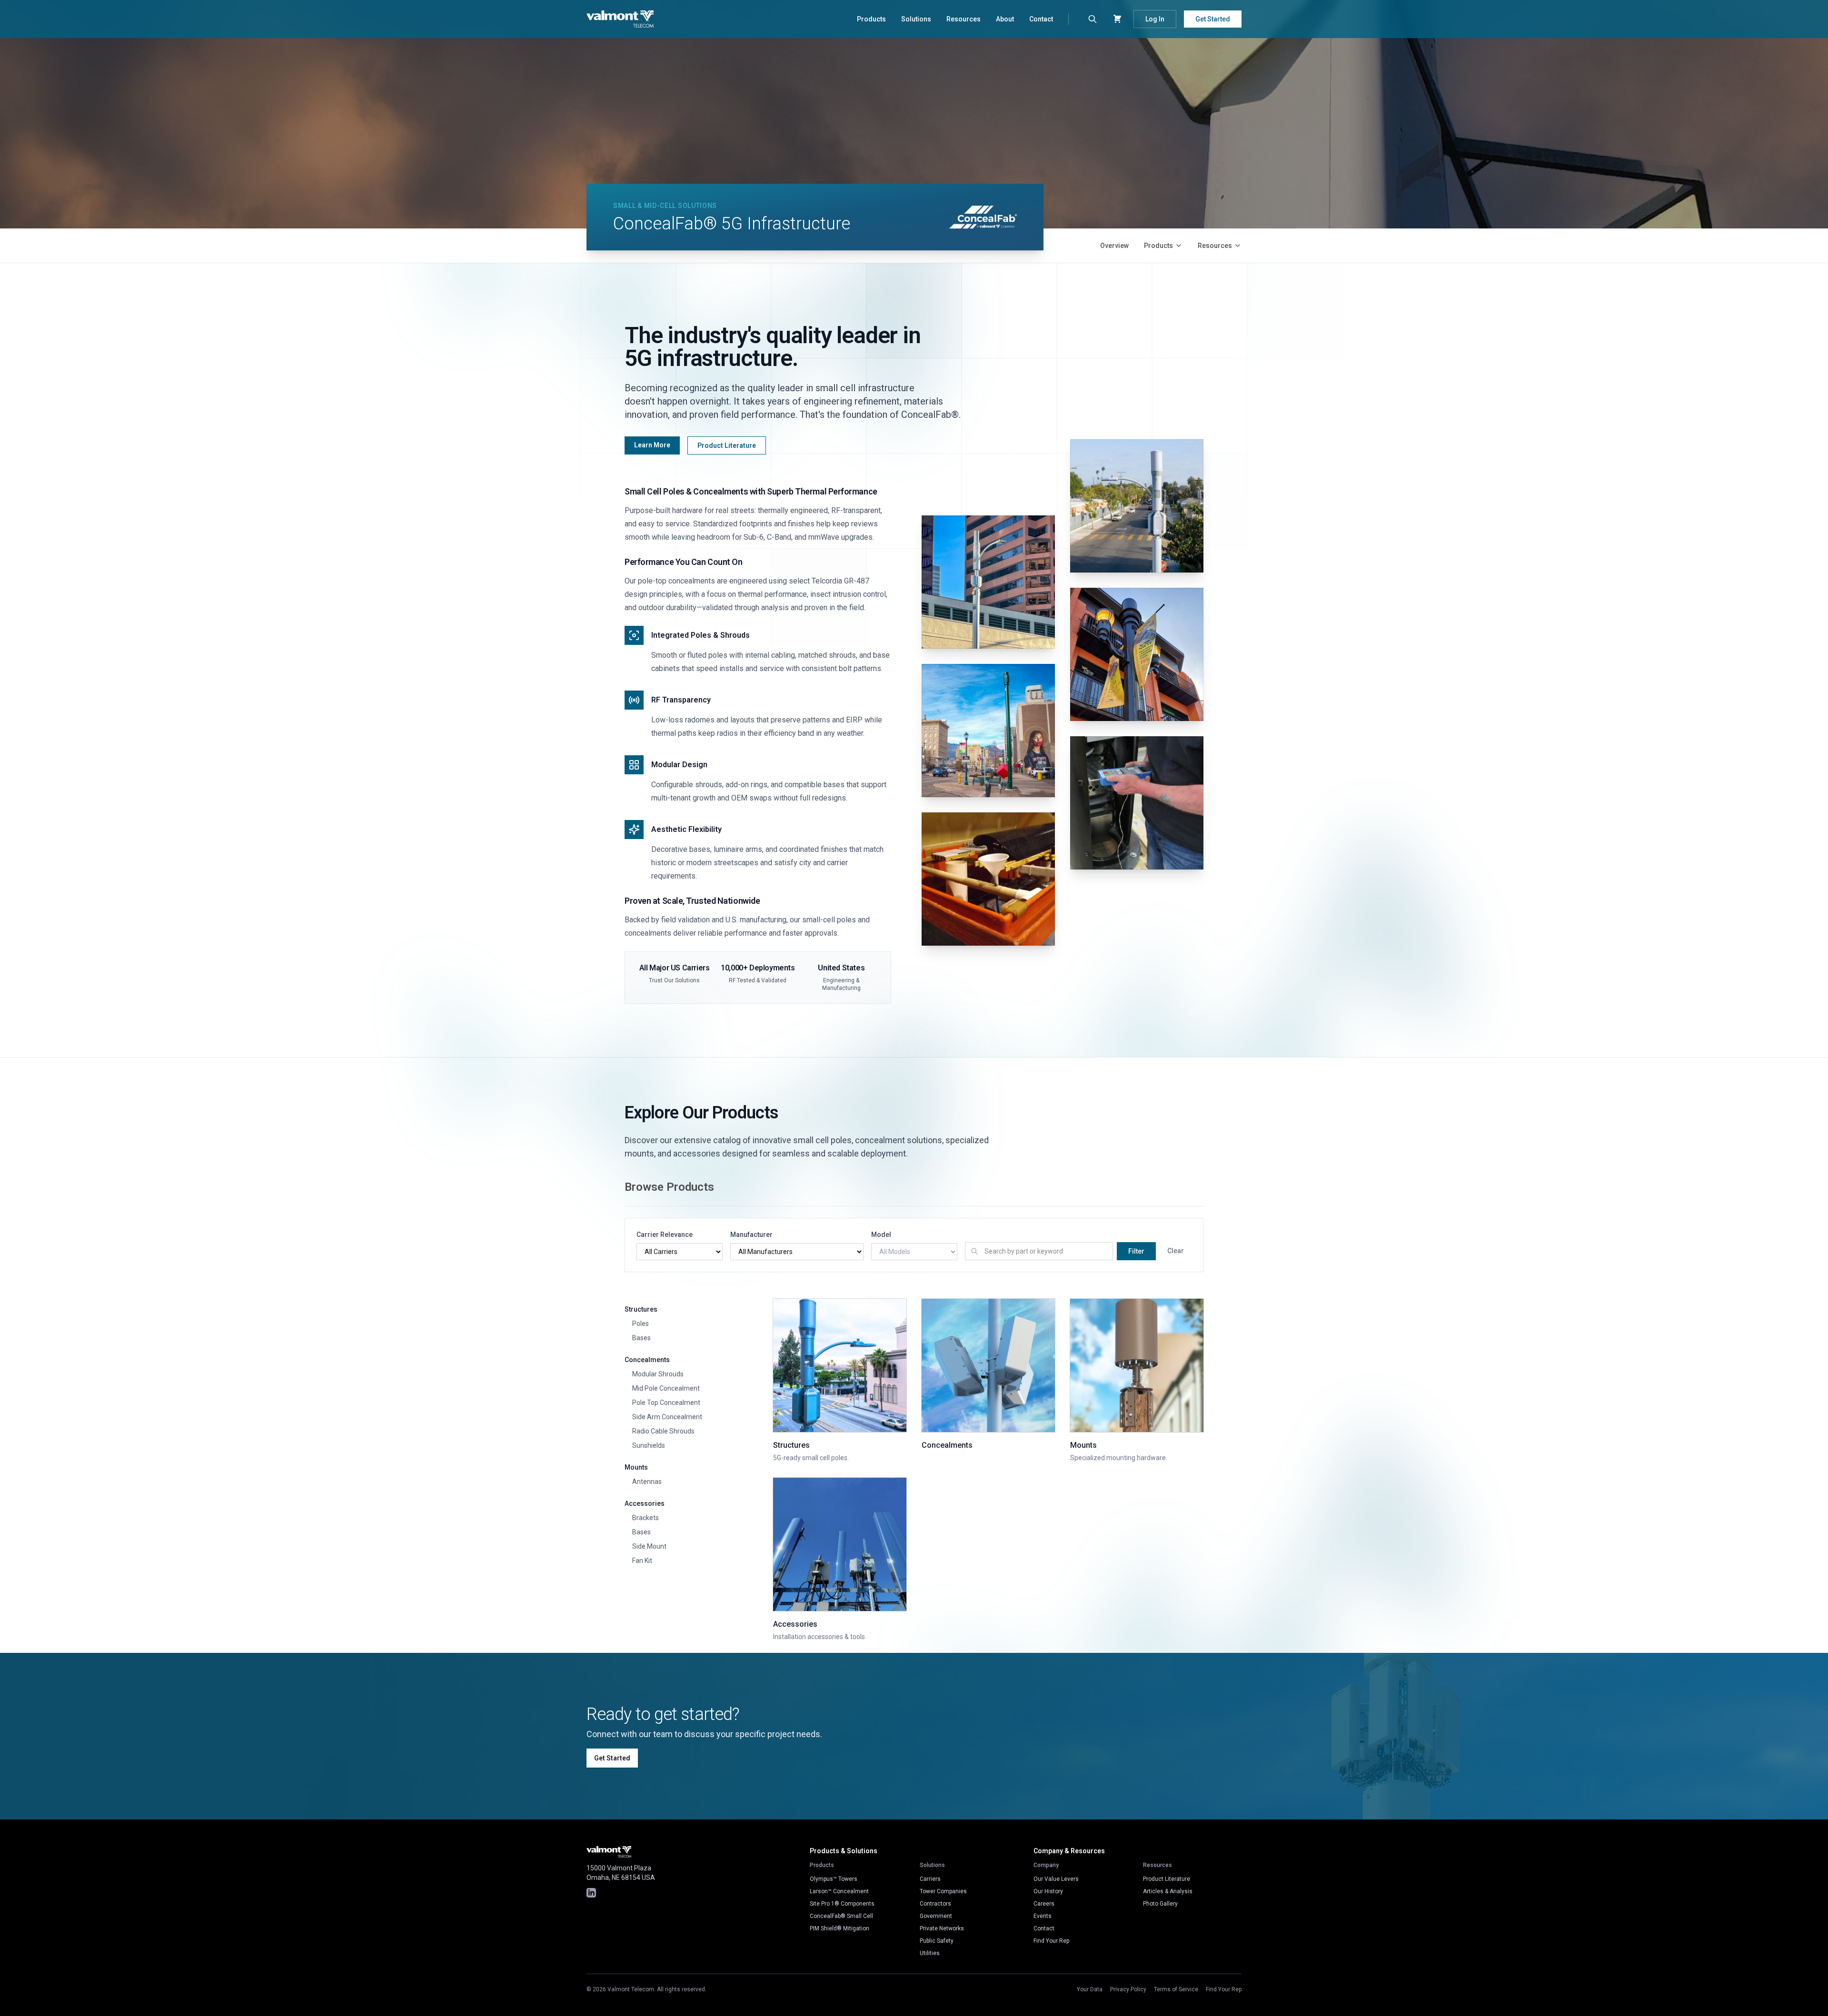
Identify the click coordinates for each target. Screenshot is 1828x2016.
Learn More (652, 445)
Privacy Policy (1128, 1989)
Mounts (636, 1467)
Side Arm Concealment (667, 1417)
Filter (1136, 1251)
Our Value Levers (1056, 1879)
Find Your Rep (1051, 1941)
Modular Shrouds (658, 1374)
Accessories (645, 1503)
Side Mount (649, 1546)
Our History (1048, 1891)
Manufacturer (751, 1235)
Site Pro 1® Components (842, 1904)
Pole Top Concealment (666, 1403)
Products (871, 19)
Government (936, 1916)
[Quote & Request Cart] (1117, 19)
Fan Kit (642, 1561)
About (1005, 19)
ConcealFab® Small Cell (841, 1916)
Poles (641, 1324)
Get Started (1213, 19)
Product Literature (727, 445)
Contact (1041, 19)
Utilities (930, 1953)
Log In (1155, 19)
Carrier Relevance (665, 1235)
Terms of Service (1176, 1989)
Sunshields (649, 1445)
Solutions (916, 19)
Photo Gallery (1160, 1904)
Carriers (930, 1879)
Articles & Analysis (1168, 1891)
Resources (964, 19)
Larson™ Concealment (839, 1891)
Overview (1114, 246)
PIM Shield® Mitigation (839, 1928)
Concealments (647, 1360)
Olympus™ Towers (834, 1879)
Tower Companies (943, 1891)
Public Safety (937, 1941)
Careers (1044, 1904)
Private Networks (942, 1928)
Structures (641, 1309)
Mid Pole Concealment (666, 1388)
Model (881, 1235)
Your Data (1090, 1989)
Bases (641, 1338)
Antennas (647, 1482)
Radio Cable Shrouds (663, 1431)
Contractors (935, 1904)
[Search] (1093, 19)
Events (1043, 1916)
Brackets (646, 1518)
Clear (1176, 1251)
